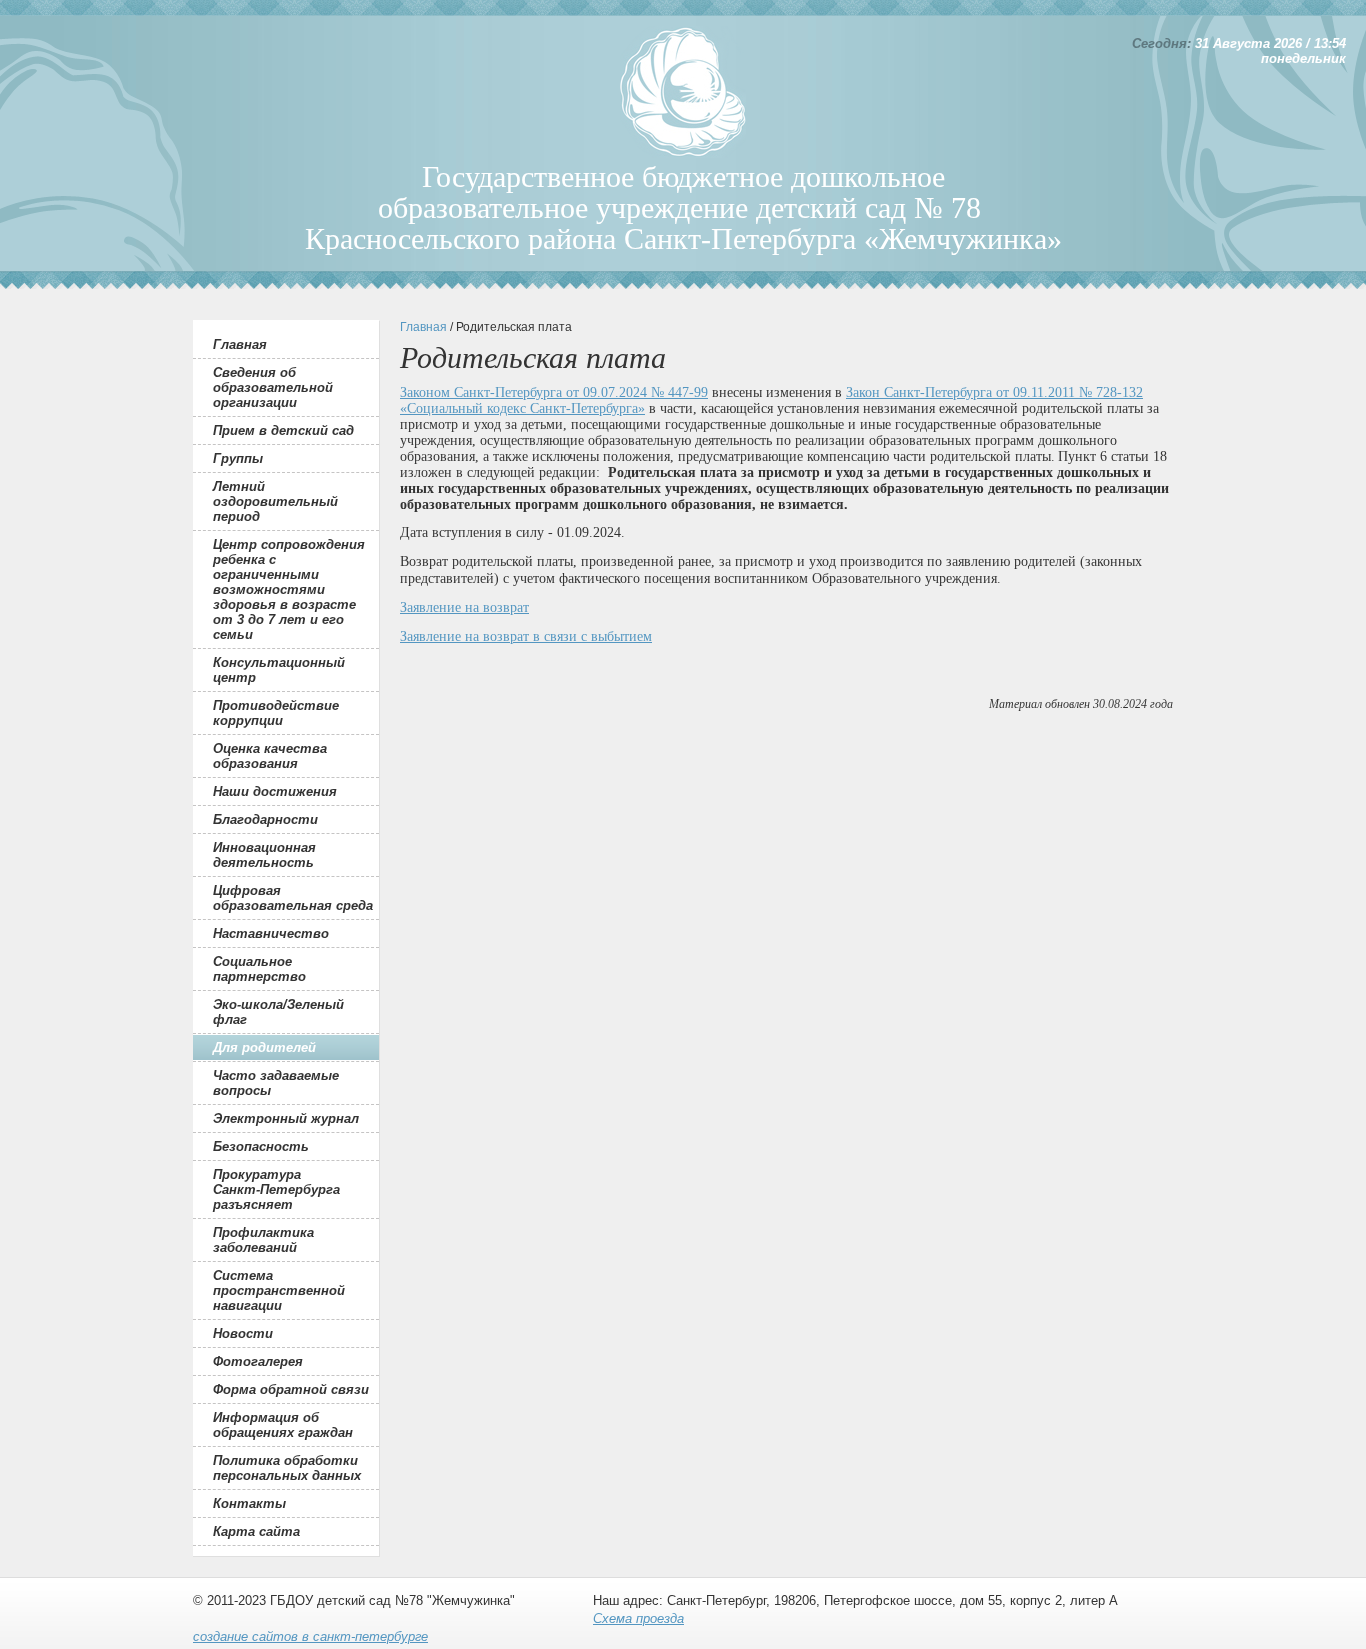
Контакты (249, 1503)
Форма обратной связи (291, 1389)
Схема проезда (638, 1618)
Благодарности (265, 819)
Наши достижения (275, 791)
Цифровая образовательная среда (293, 898)
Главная (240, 344)
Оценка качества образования (270, 756)
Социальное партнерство (259, 969)
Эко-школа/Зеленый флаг (278, 1012)
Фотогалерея (258, 1361)
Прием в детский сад (283, 430)
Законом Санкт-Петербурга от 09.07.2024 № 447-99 (554, 392)
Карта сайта (256, 1531)
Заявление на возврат (464, 607)
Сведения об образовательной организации (273, 387)
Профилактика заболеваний (263, 1240)
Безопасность (261, 1146)
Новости (243, 1333)
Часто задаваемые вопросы (276, 1083)
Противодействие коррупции (276, 713)
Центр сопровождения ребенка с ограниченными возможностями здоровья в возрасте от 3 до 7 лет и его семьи (289, 589)
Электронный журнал (286, 1118)
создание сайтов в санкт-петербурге (310, 1636)
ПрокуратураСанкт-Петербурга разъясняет (276, 1189)
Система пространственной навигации (279, 1290)
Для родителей (264, 1047)
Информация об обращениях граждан (283, 1425)
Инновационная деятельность (264, 855)
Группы (238, 458)
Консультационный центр (279, 670)
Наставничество (271, 933)
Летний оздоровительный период (275, 501)
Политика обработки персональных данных (287, 1468)
